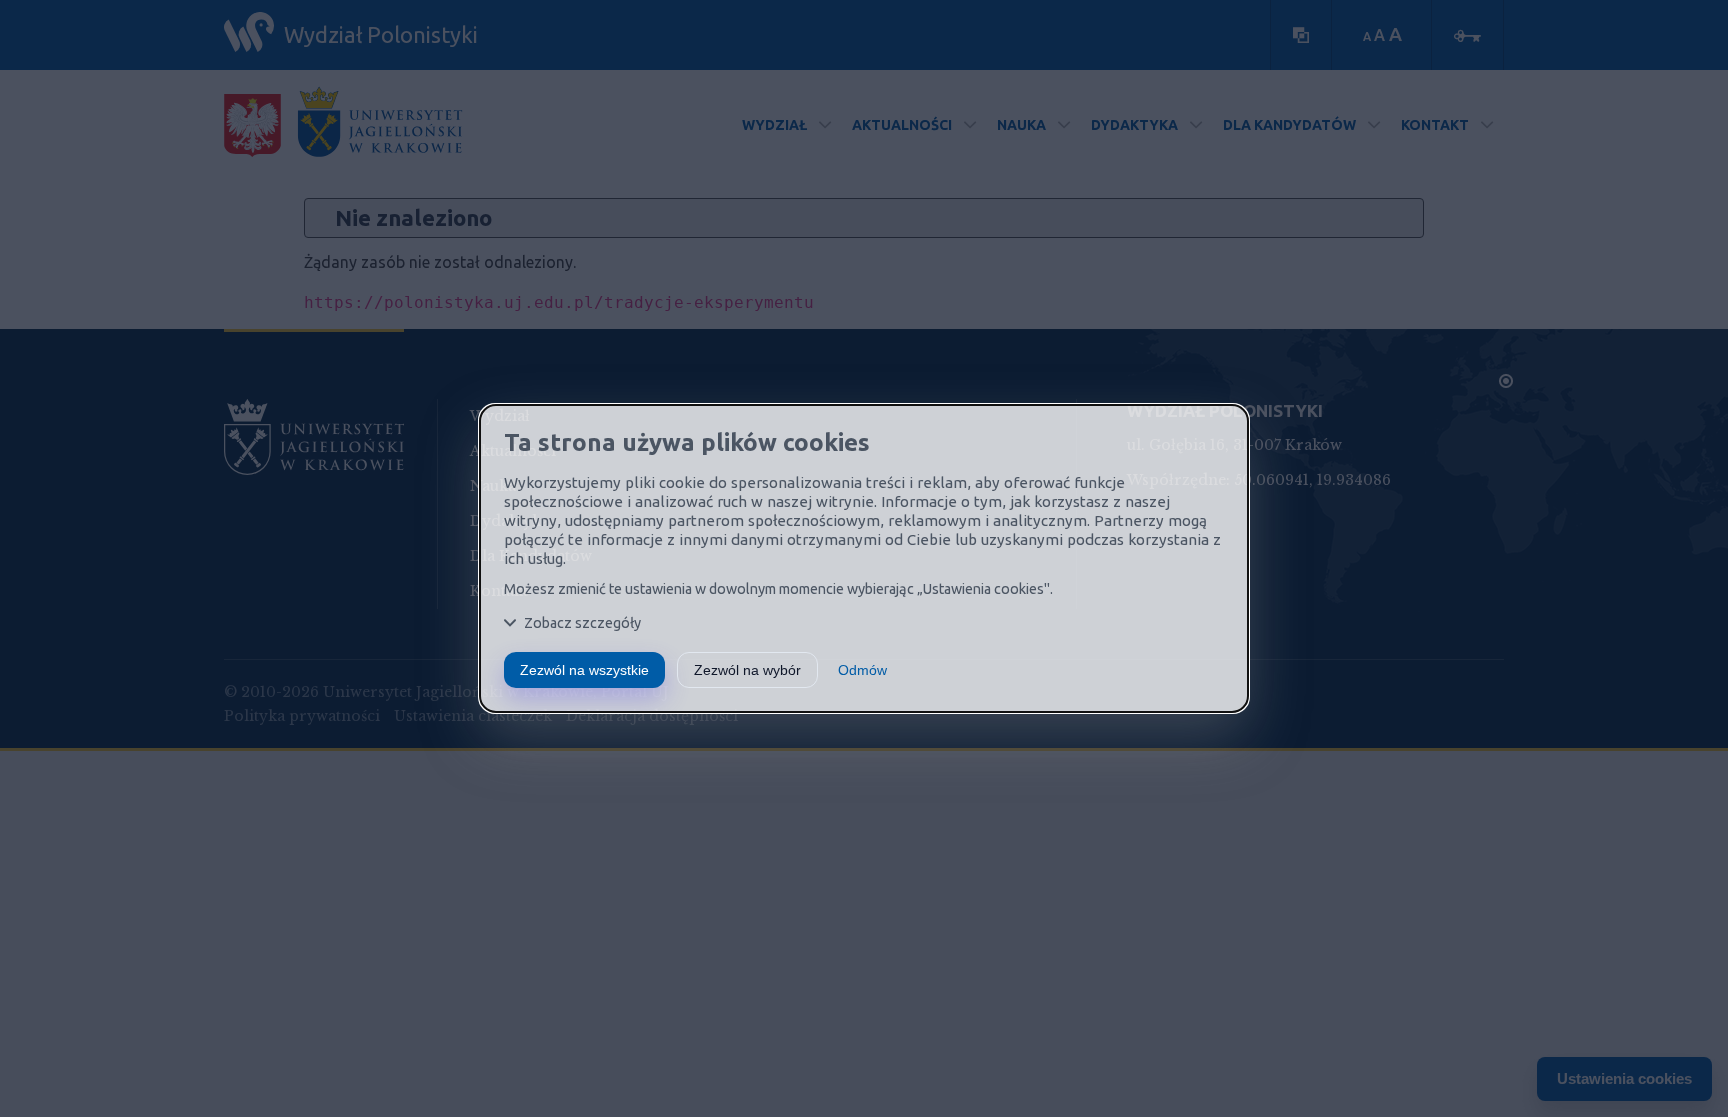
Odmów (862, 670)
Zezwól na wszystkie (584, 670)
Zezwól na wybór (747, 670)
